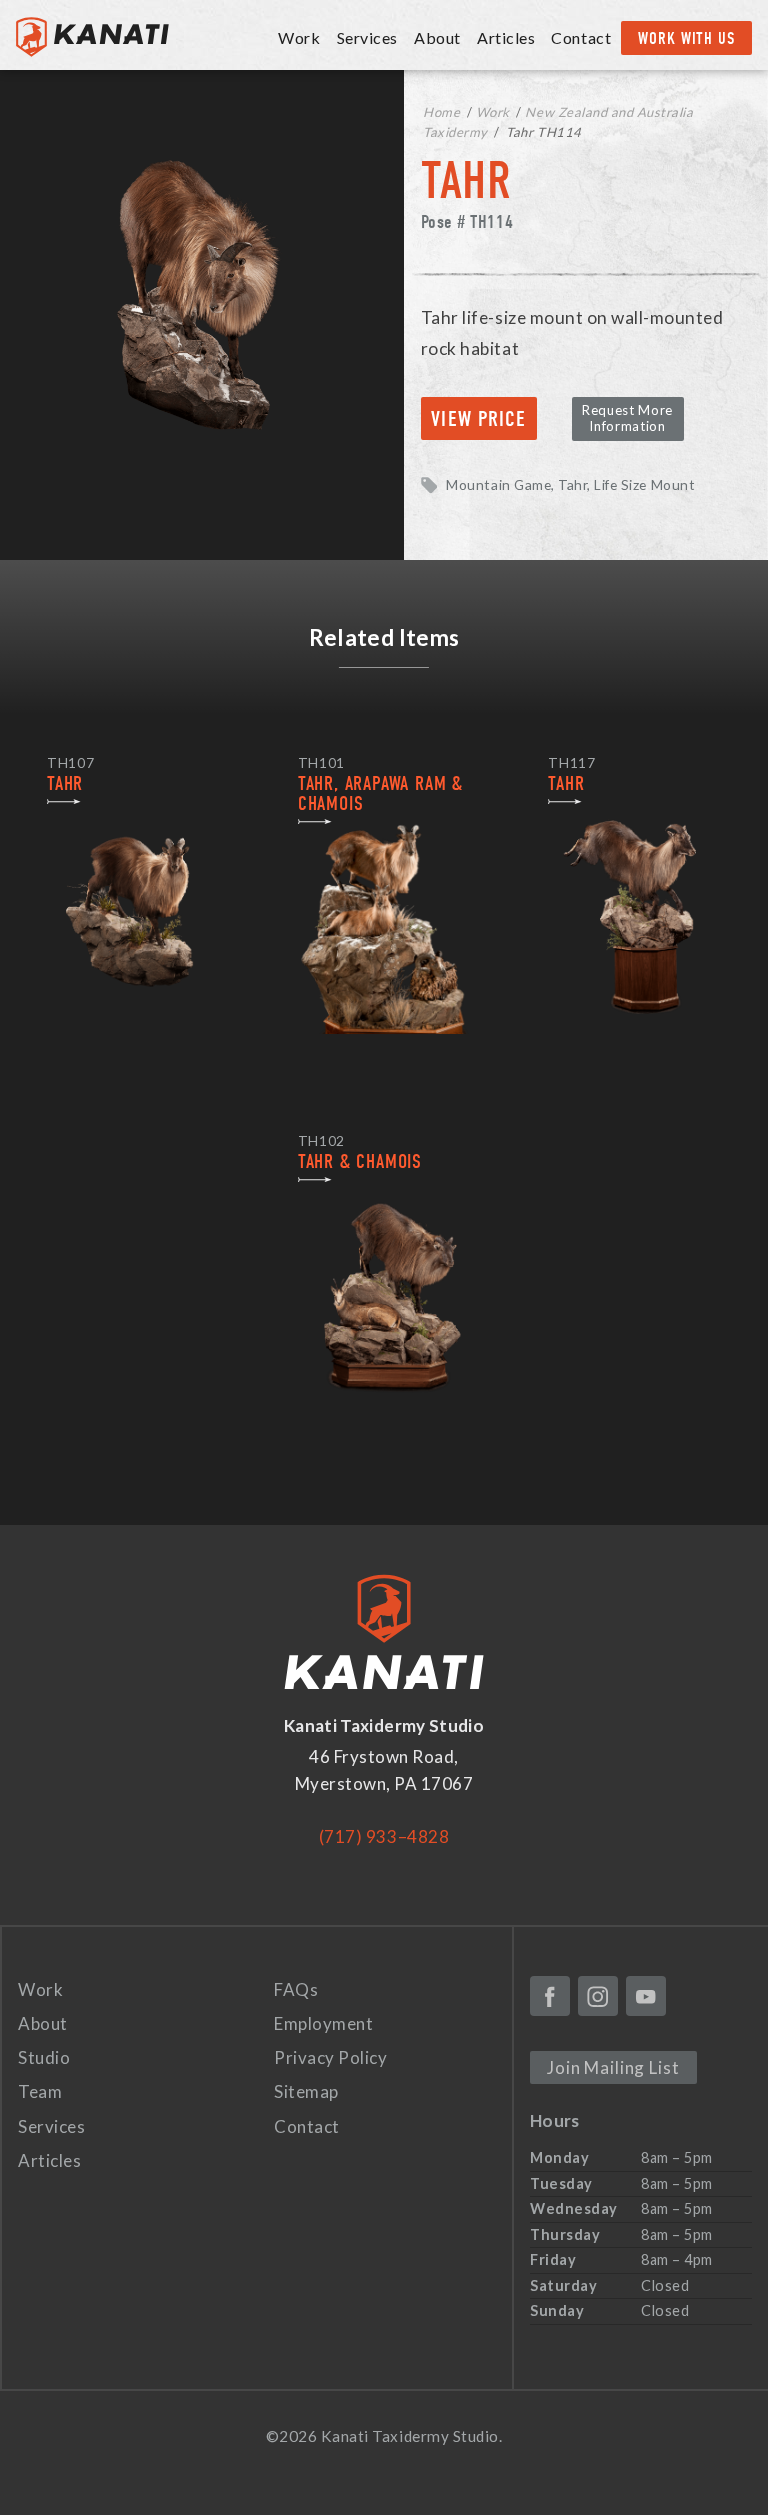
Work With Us (686, 38)
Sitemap (306, 2091)
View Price (478, 419)
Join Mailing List (613, 2067)
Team (40, 2091)
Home (441, 112)
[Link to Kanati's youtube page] (646, 1996)
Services (51, 2126)
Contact (581, 37)
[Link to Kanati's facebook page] (550, 1996)
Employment (323, 2023)
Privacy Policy (330, 2057)
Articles (506, 37)
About (43, 2023)
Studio (44, 2057)
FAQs (296, 1989)
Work (493, 112)
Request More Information (627, 418)
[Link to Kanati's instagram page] (598, 1996)
